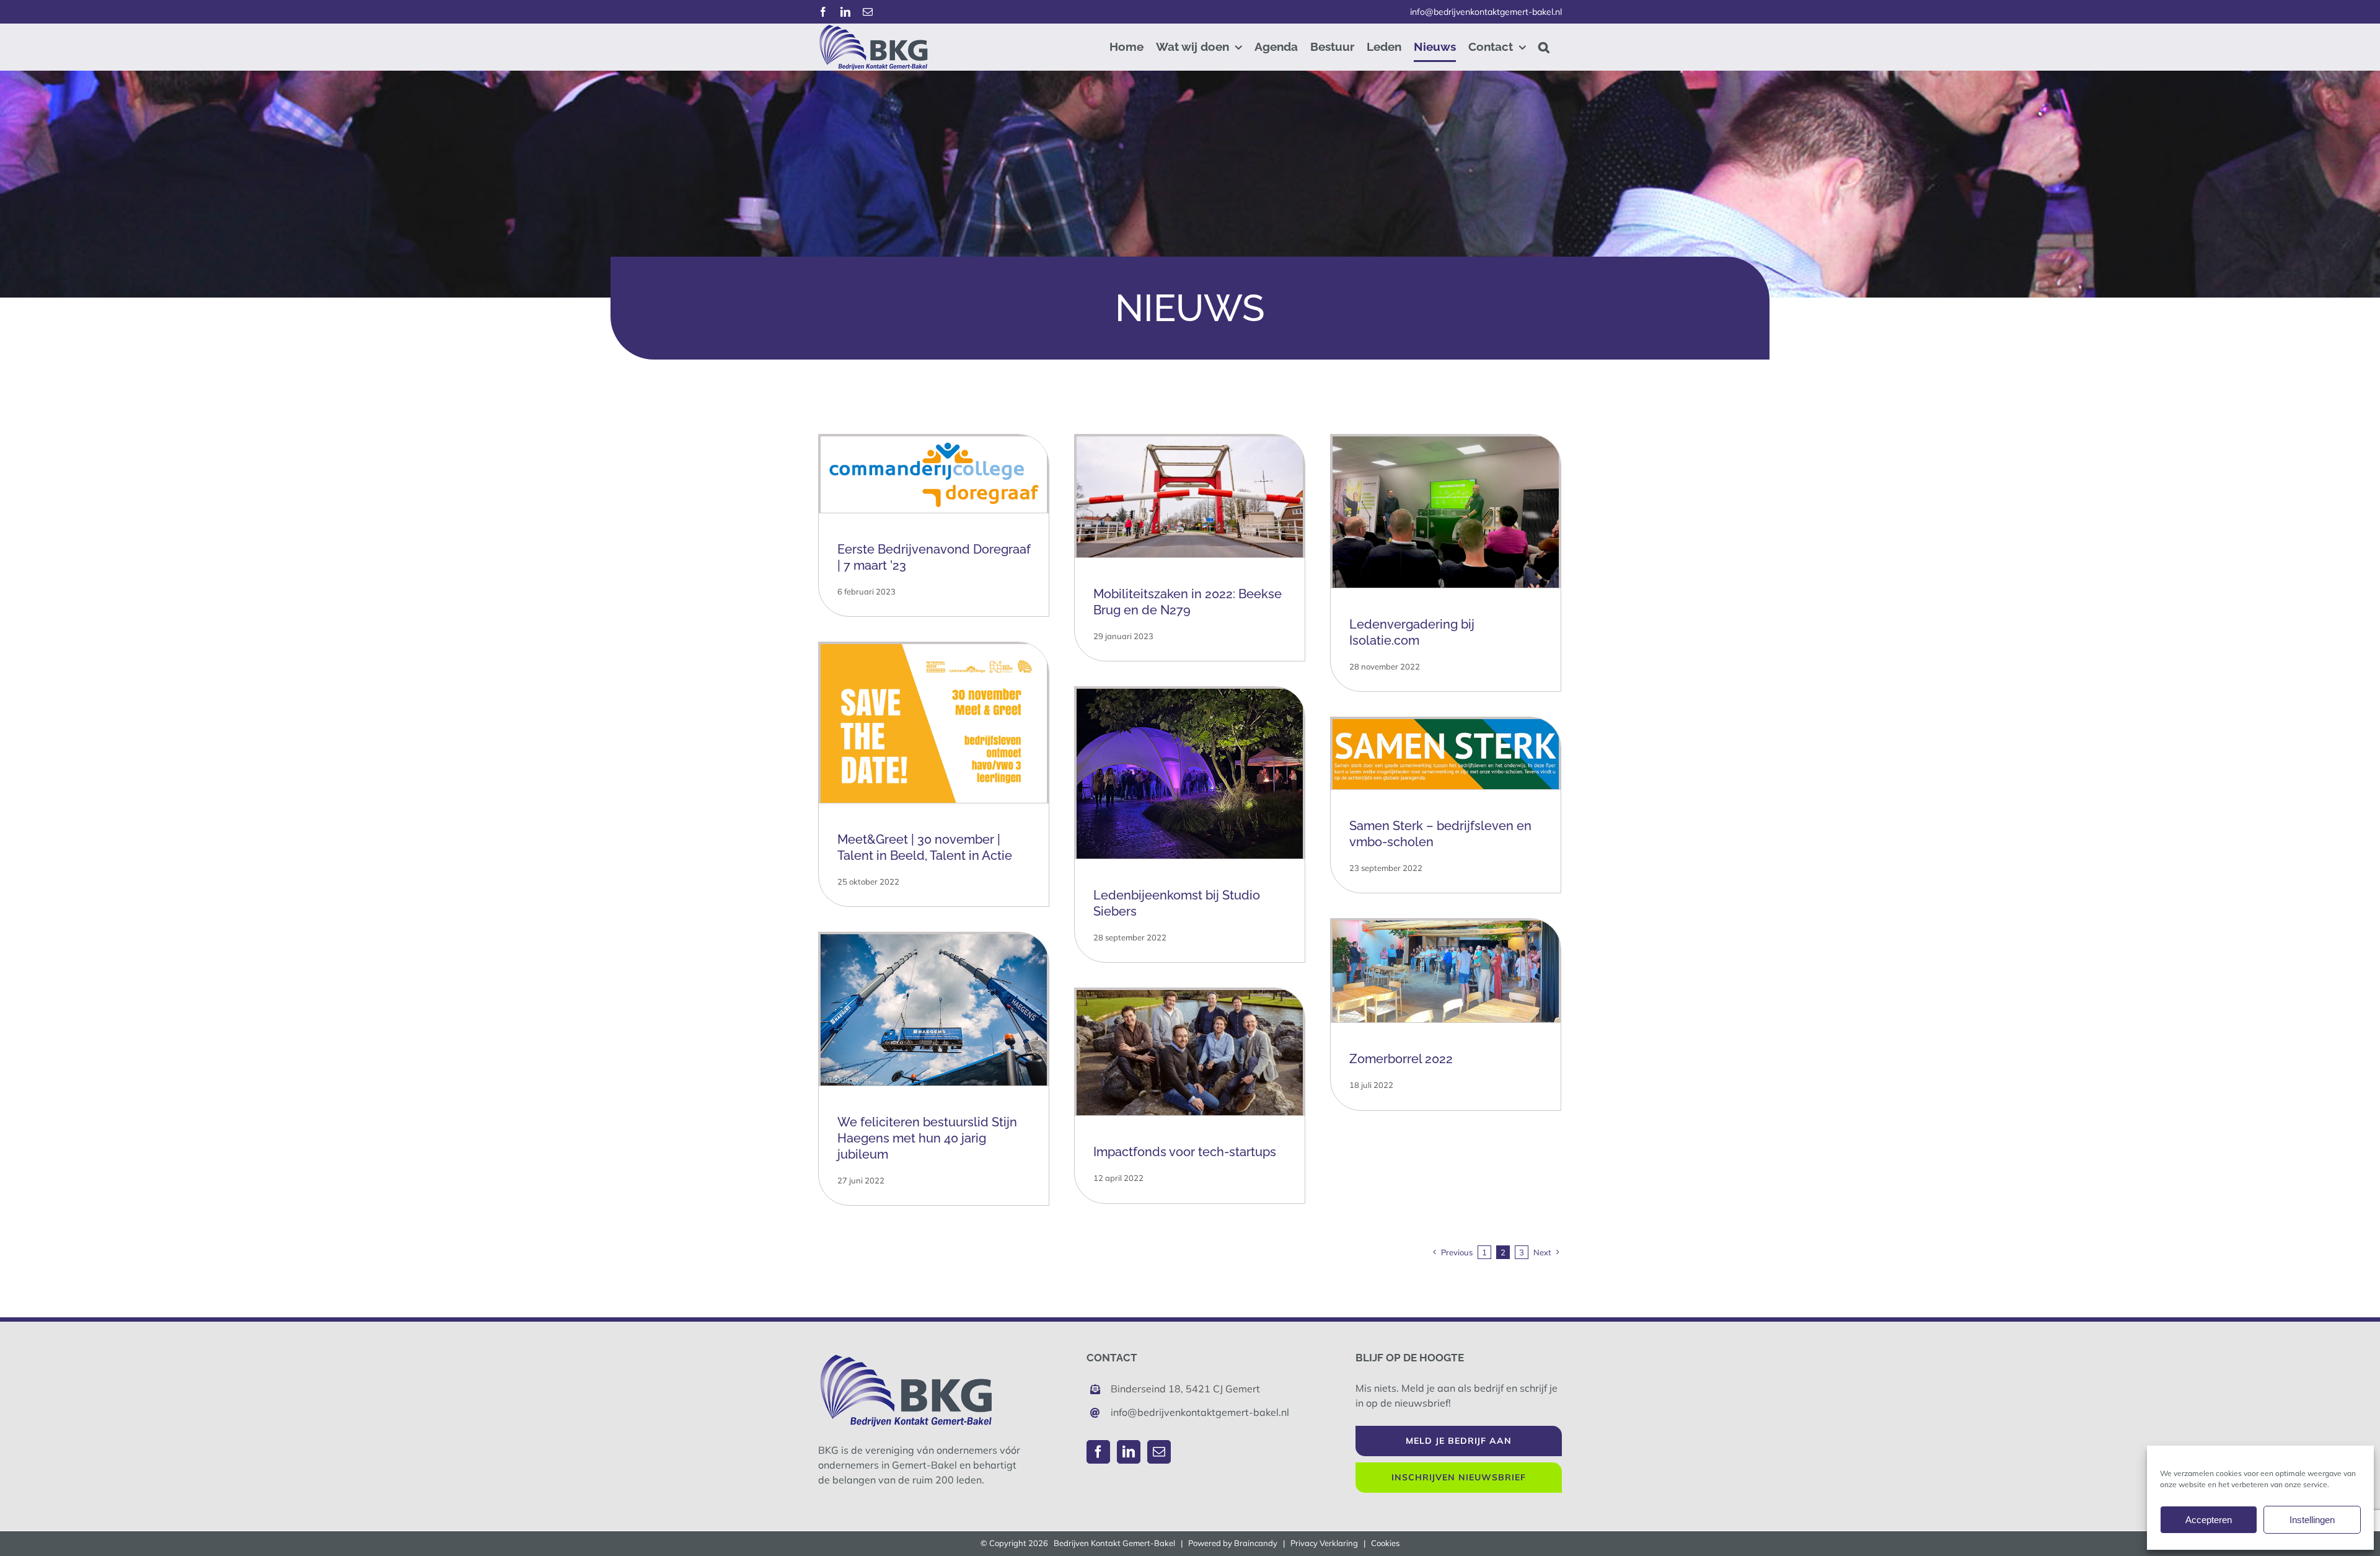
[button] (1544, 47)
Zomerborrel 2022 (1401, 1059)
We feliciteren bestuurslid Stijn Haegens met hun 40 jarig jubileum (927, 1138)
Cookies (1385, 1543)
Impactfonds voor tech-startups (1185, 1152)
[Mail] (1159, 1452)
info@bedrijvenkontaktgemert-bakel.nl (1486, 12)
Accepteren (2209, 1520)
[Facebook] (1098, 1452)
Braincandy (1256, 1543)
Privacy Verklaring (1324, 1543)
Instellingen (2312, 1520)
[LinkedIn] (1129, 1452)
